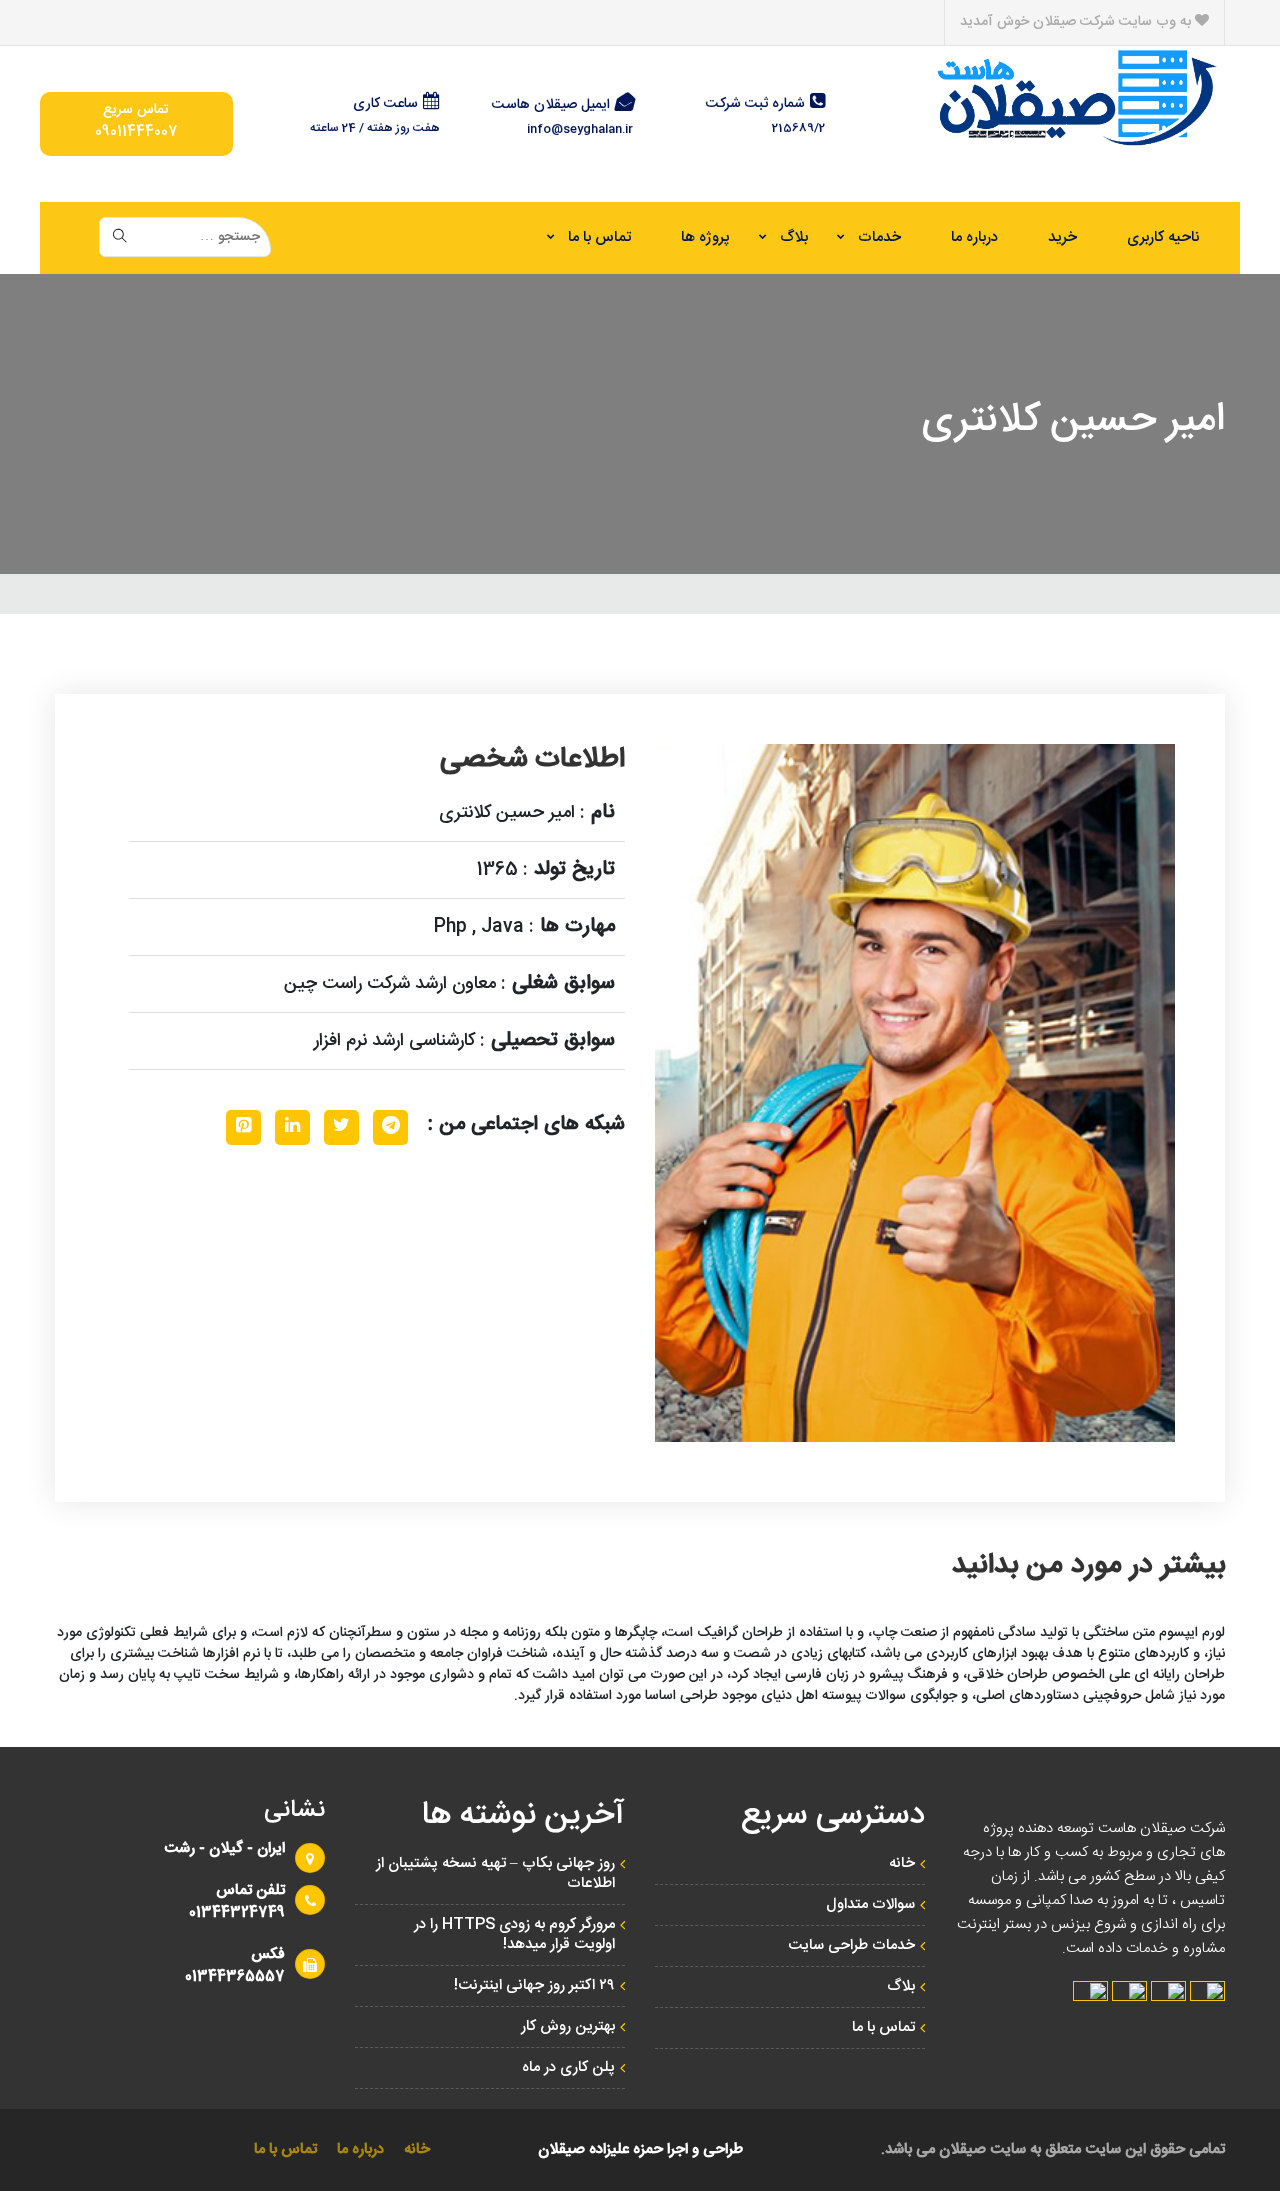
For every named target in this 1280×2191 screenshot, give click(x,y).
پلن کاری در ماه (568, 2067)
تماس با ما (599, 237)
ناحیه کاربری (1163, 237)
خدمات (879, 237)
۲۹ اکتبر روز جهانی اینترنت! (534, 1985)
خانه (902, 1863)
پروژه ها (705, 237)
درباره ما (974, 237)
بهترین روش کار (568, 2026)
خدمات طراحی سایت (851, 1945)
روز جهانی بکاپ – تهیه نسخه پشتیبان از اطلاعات (495, 1873)
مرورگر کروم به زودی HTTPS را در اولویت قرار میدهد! (514, 1934)
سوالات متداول (870, 1904)
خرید (1062, 237)
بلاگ (794, 237)
